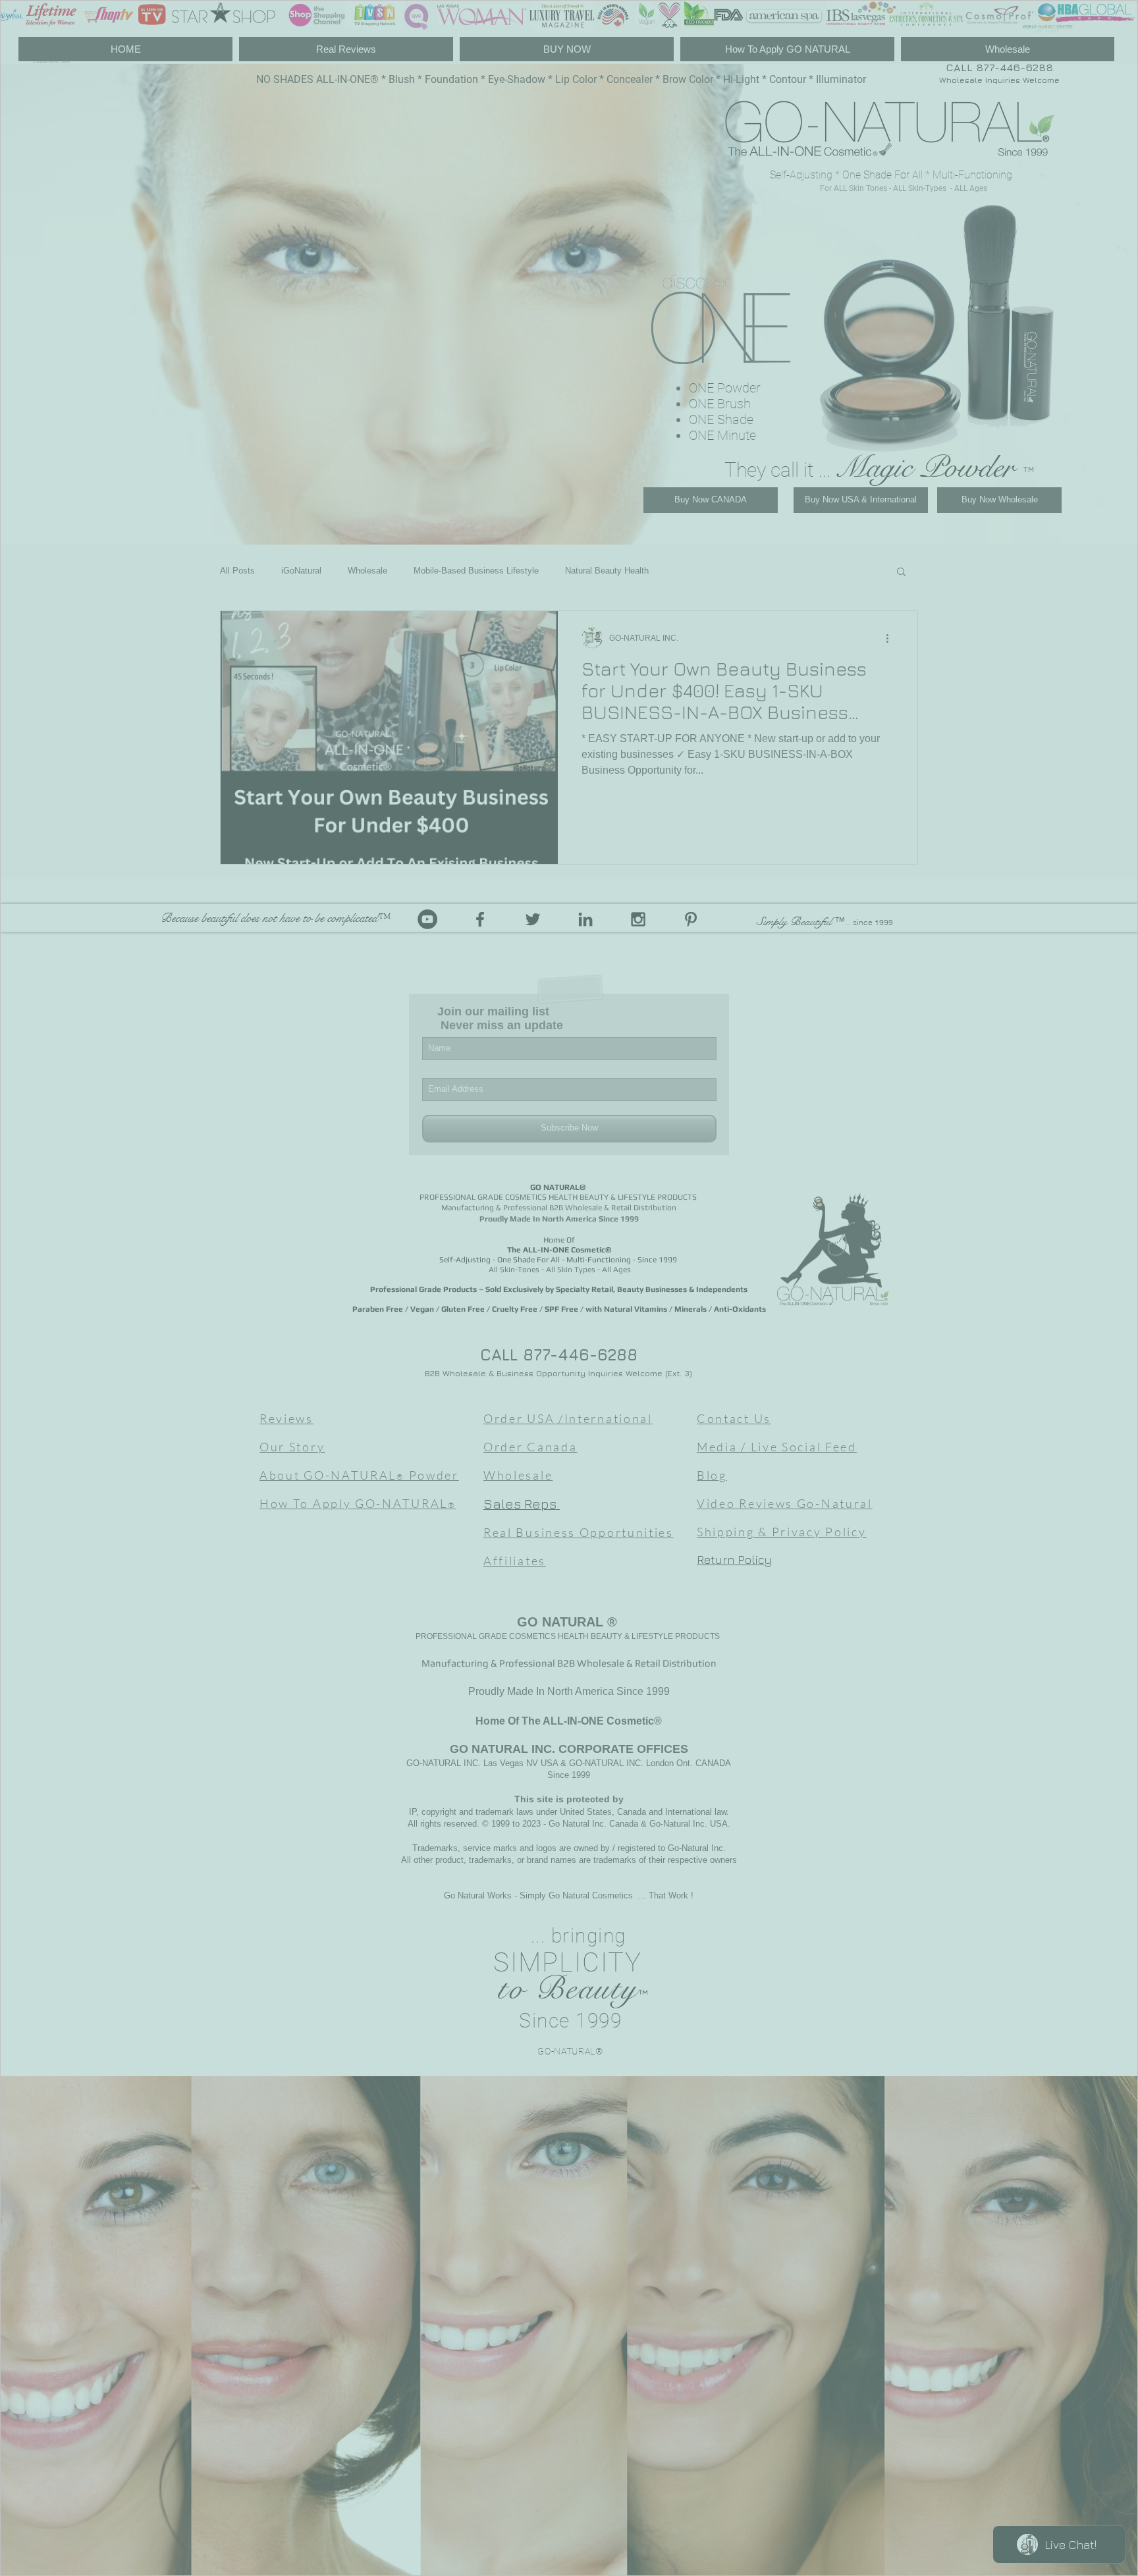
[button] (1112, 23)
